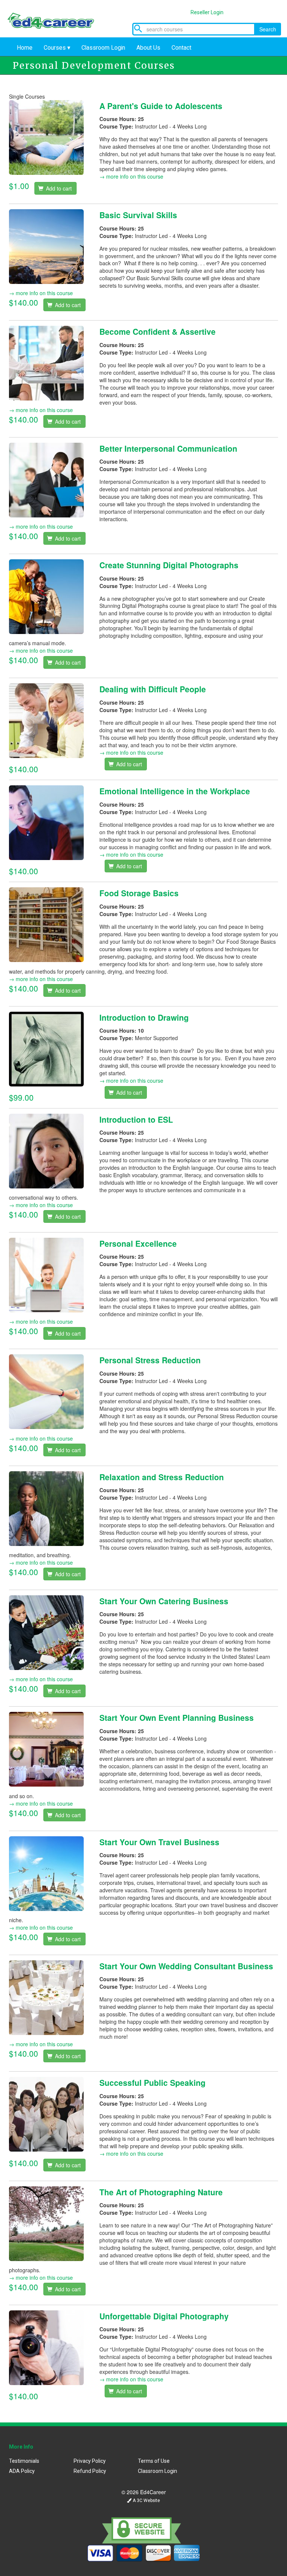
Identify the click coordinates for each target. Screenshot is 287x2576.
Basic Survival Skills (138, 215)
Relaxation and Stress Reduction (162, 1477)
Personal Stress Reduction (150, 1360)
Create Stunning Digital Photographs (169, 565)
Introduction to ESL (136, 1119)
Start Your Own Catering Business (164, 1601)
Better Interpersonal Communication (168, 448)
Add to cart (58, 188)
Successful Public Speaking (152, 2082)
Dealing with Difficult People (153, 689)
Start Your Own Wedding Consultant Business (186, 1966)
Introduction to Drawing (144, 1017)
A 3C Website (146, 2501)
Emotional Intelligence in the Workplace (175, 791)
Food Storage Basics (139, 893)
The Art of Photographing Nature (161, 2192)
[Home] (56, 18)
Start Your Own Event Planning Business (177, 1717)
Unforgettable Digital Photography (164, 2316)
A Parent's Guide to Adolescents (161, 106)
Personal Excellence (138, 1243)
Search (268, 29)
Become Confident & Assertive (158, 331)
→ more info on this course (131, 176)
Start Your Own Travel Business (159, 1842)
